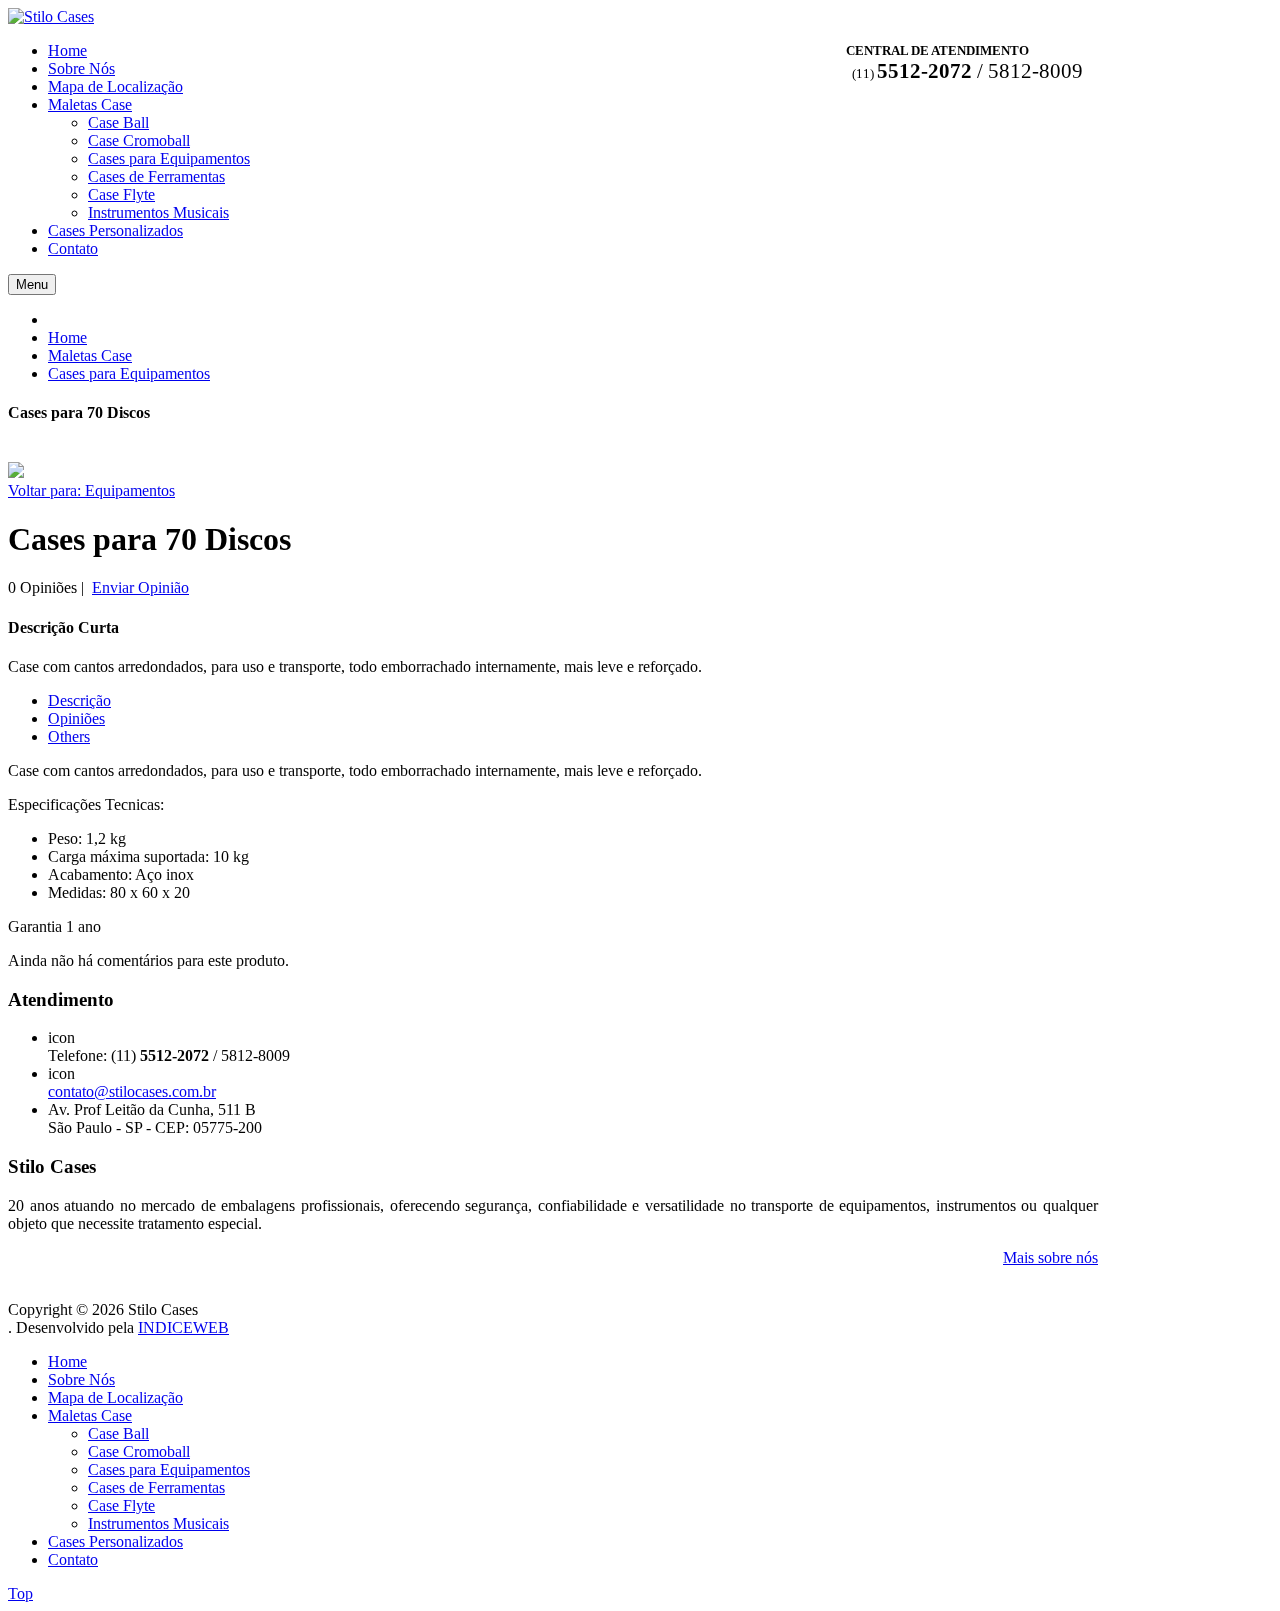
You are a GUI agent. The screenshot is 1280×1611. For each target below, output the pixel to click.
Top (20, 1593)
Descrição (79, 700)
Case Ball (118, 1433)
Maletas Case (90, 355)
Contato (73, 1559)
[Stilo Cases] (51, 16)
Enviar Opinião (140, 587)
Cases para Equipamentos (129, 373)
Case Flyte (121, 1505)
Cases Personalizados (115, 1541)
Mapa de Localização (115, 1397)
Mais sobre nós (1050, 1257)
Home (67, 337)
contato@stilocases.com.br (132, 1091)
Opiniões (76, 718)
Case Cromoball (139, 1451)
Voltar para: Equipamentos (91, 490)
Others (69, 736)
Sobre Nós (81, 1379)
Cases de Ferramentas (156, 1487)
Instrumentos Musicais (158, 1523)
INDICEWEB (183, 1327)
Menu (32, 284)
